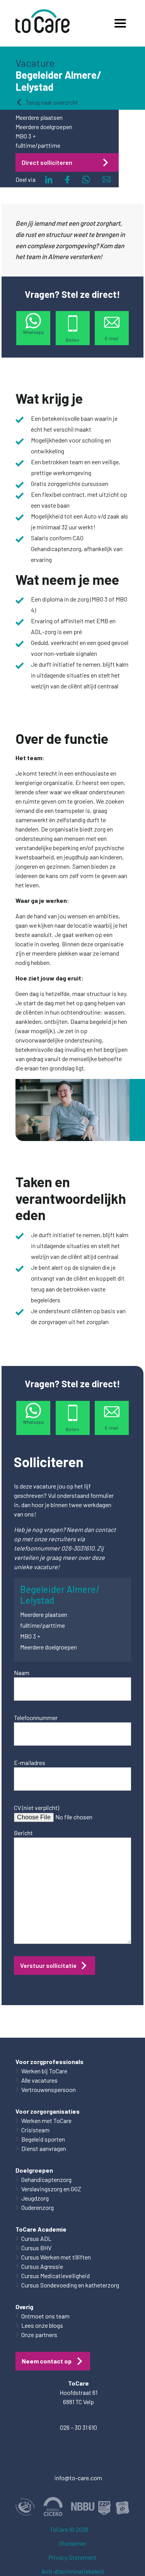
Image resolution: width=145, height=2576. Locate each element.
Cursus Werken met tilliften (56, 2257)
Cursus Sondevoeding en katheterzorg (70, 2285)
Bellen (72, 340)
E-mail (112, 338)
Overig (24, 2307)
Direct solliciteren (47, 162)
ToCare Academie (41, 2229)
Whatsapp (33, 332)
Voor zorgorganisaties (48, 2111)
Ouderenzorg (38, 2207)
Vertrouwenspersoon (49, 2089)
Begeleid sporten (43, 2139)
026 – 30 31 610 (78, 2427)
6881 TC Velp (78, 2402)
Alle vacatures (39, 2080)
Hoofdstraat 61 (78, 2392)
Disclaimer (72, 2543)
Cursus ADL (36, 2238)
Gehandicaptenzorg (46, 2179)
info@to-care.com (78, 2478)
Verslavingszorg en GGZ (51, 2189)
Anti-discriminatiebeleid (72, 2571)
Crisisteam (35, 2130)
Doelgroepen (34, 2170)
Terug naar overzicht (52, 102)
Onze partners (39, 2335)
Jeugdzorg (35, 2198)
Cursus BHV (36, 2248)
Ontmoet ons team (45, 2316)
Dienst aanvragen (44, 2148)
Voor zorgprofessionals (49, 2062)
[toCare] (43, 23)
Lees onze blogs (42, 2325)
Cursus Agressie (42, 2266)
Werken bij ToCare (44, 2071)
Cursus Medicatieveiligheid (55, 2276)
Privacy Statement (72, 2557)
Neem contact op (47, 2361)
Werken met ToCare (46, 2120)
